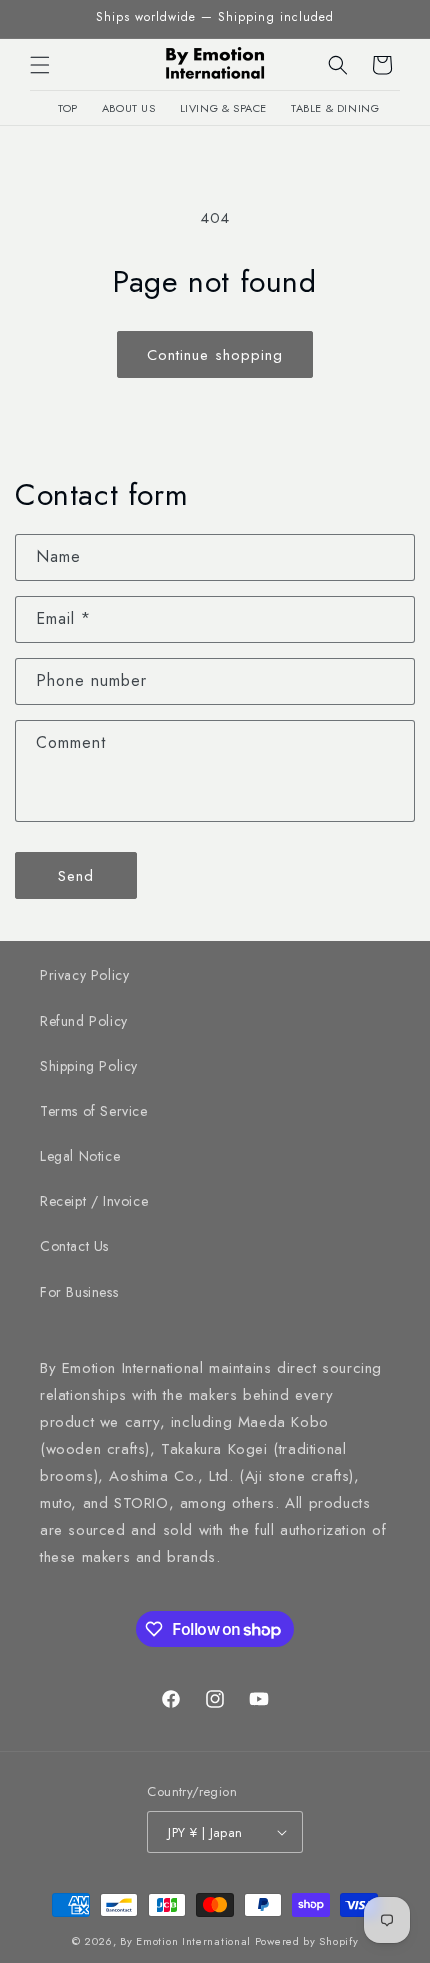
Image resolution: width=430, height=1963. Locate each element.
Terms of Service (94, 1111)
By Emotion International (185, 1941)
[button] (40, 65)
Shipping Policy (89, 1066)
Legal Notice (80, 1156)
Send (76, 876)
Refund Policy (84, 1021)
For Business (79, 1292)
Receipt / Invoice (94, 1201)
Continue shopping (215, 355)
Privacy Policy (84, 975)
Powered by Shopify (307, 1941)
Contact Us (74, 1246)
